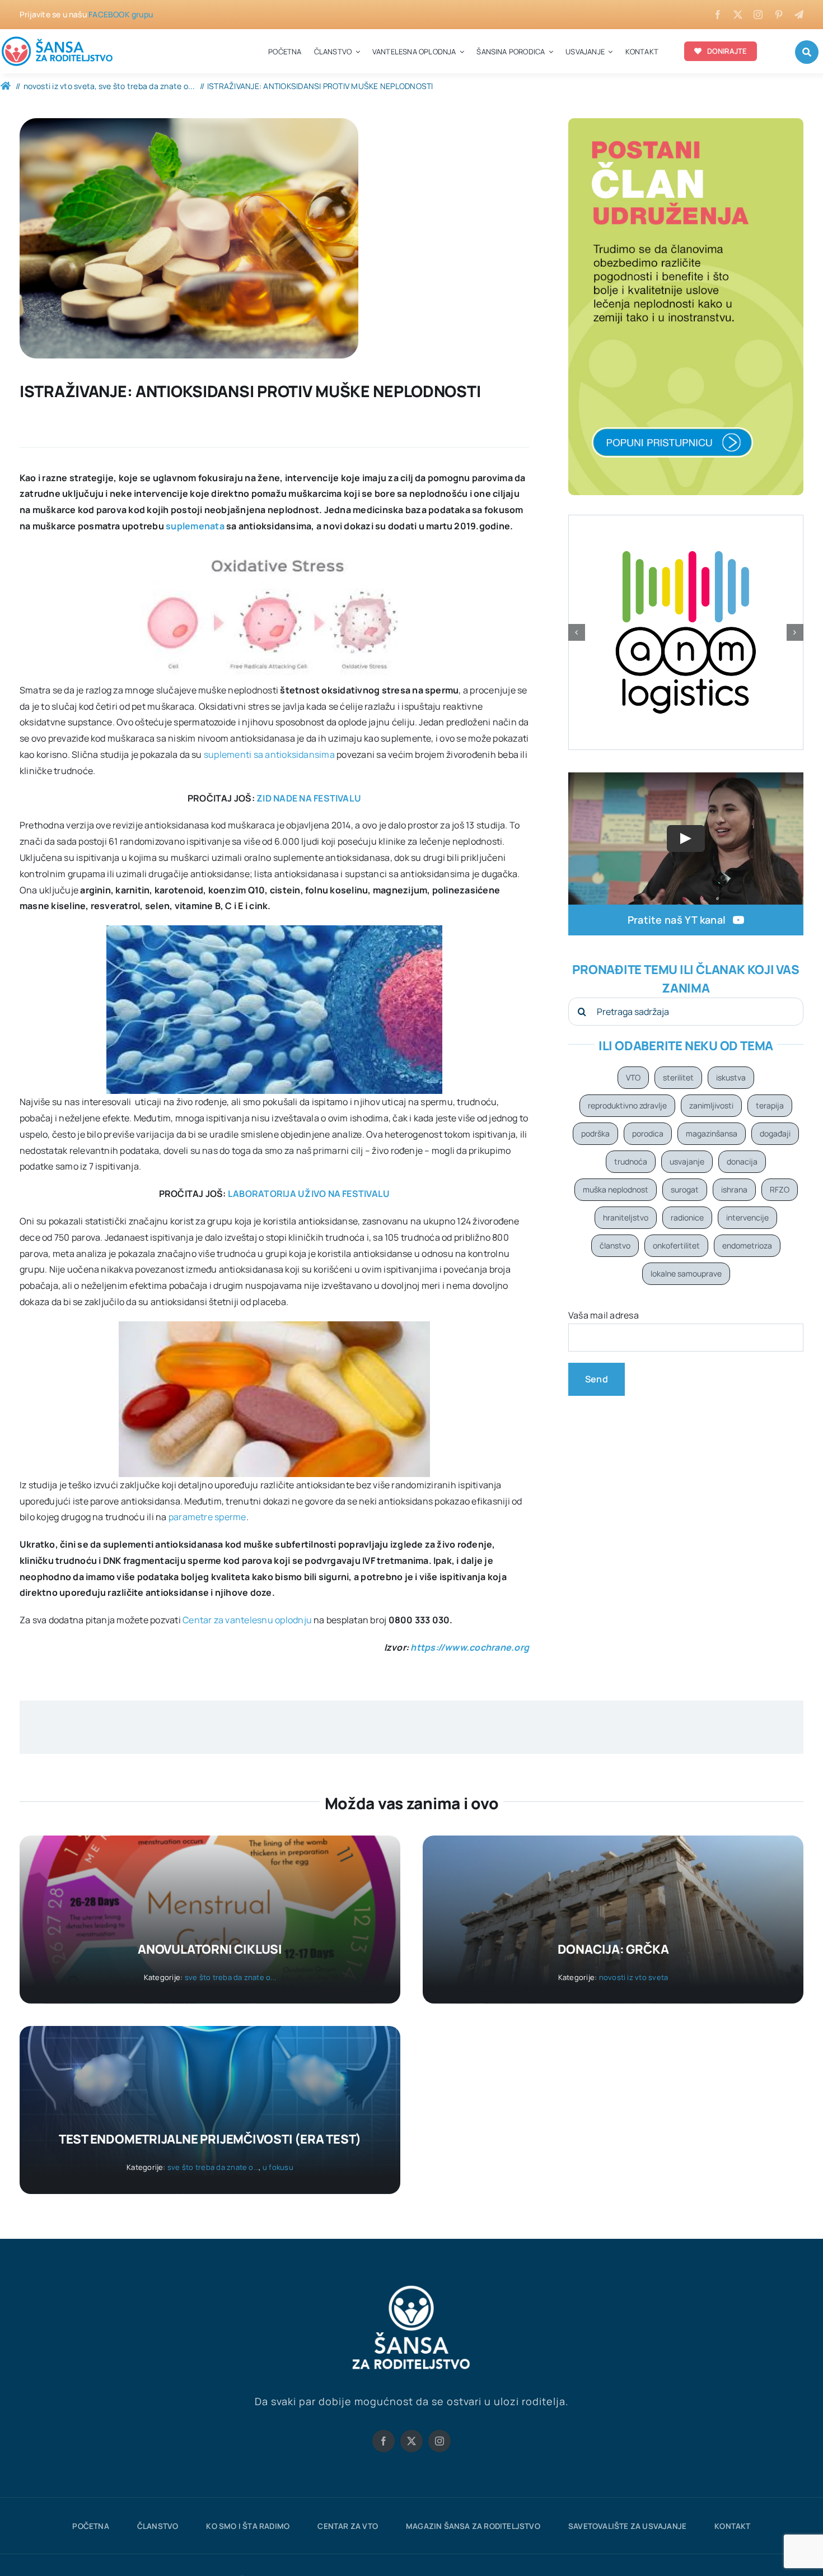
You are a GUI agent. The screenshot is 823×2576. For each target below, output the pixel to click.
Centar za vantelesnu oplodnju (248, 1620)
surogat (685, 1189)
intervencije (747, 1217)
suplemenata (195, 526)
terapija (770, 1105)
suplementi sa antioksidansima (269, 754)
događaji (775, 1133)
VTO (633, 1077)
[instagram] (758, 15)
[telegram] (799, 15)
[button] (577, 632)
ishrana (734, 1189)
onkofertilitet (676, 1245)
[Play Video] (686, 839)
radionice (687, 1217)
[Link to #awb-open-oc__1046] (807, 52)
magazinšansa (712, 1133)
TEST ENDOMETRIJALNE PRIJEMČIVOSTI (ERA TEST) (210, 2139)
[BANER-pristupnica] (686, 123)
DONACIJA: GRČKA (613, 1949)
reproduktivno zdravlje (627, 1105)
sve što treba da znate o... (230, 1977)
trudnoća (631, 1161)
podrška (595, 1133)
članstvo (615, 1245)
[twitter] (738, 15)
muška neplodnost (616, 1189)
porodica (648, 1133)
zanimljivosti (711, 1105)
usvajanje (687, 1161)
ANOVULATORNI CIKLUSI (210, 1949)
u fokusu (278, 2167)
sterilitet (678, 1077)
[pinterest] (779, 15)
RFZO (780, 1189)
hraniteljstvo (626, 1217)
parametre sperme (207, 1517)
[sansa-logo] (58, 39)
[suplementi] (189, 123)
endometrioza (747, 1245)
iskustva (731, 1077)
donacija (742, 1161)
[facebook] (718, 15)
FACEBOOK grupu (121, 14)
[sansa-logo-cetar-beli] (411, 2288)
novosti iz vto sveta (634, 1977)
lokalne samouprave (686, 1273)
